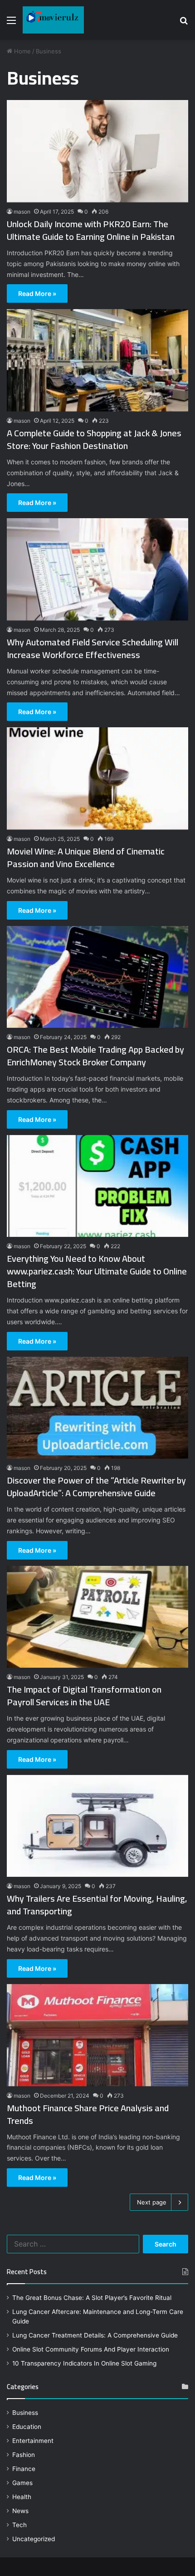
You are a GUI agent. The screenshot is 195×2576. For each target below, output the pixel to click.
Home (22, 51)
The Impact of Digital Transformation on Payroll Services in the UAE (84, 1696)
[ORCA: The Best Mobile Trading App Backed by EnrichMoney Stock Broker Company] (97, 977)
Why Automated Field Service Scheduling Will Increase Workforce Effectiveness (93, 648)
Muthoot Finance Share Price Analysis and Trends (88, 2114)
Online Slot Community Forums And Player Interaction (91, 2349)
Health (22, 2497)
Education (27, 2427)
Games (22, 2483)
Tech (19, 2525)
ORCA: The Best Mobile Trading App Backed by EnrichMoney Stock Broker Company (95, 1056)
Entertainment (33, 2441)
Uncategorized (34, 2539)
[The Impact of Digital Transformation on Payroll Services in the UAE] (97, 1617)
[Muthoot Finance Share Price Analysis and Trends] (97, 2035)
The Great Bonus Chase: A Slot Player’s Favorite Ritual (92, 2298)
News (20, 2511)
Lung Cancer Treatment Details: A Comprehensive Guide (95, 2335)
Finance (24, 2469)
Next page (152, 2202)
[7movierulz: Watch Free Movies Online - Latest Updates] (53, 20)
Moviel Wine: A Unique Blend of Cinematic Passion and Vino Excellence (86, 857)
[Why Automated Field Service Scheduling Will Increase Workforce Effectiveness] (97, 569)
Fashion (24, 2455)
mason (22, 212)
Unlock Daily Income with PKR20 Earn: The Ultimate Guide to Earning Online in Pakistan (91, 230)
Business (25, 2413)
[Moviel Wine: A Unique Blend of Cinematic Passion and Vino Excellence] (97, 778)
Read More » (37, 293)
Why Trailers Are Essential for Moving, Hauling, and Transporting (97, 1905)
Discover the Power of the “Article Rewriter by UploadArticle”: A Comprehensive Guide (96, 1486)
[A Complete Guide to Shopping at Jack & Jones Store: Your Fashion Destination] (97, 360)
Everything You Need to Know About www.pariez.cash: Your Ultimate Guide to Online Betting (97, 1271)
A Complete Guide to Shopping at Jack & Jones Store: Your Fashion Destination (94, 439)
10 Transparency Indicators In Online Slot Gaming (84, 2363)
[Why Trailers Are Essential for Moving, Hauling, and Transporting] (97, 1826)
